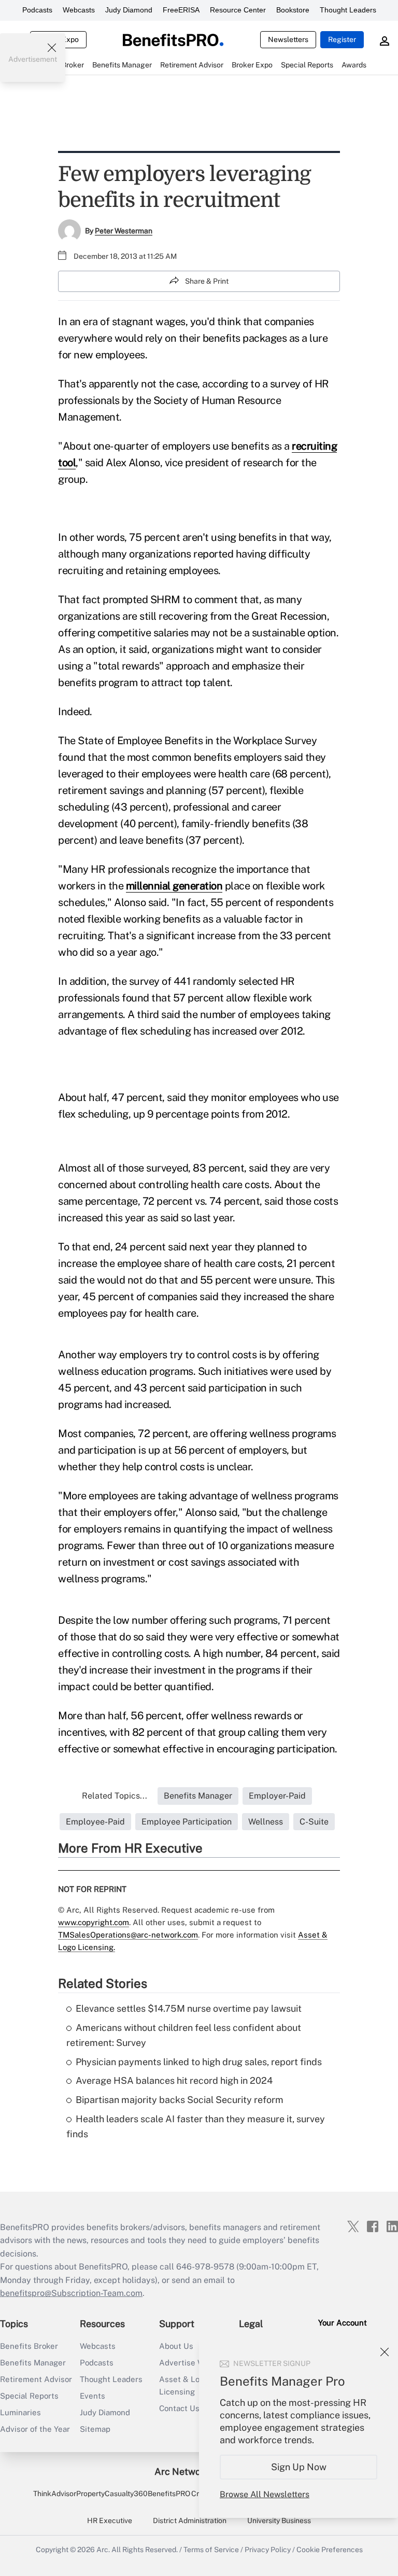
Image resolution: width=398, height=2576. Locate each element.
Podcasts (37, 10)
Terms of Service (211, 2550)
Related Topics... (115, 1796)
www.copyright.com (94, 1922)
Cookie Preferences (330, 2550)
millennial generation (174, 886)
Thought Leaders (348, 10)
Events (93, 2396)
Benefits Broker (29, 2346)
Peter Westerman (124, 231)
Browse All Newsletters (265, 2494)
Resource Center (238, 10)
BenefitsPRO (169, 2494)
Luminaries (20, 2412)
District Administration (190, 2521)
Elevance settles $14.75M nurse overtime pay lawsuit (189, 2008)
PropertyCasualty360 (112, 2494)
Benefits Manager (33, 2363)
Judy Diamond (129, 10)
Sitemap (95, 2429)
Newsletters (288, 39)
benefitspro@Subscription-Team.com (71, 2293)
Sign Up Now (299, 2467)
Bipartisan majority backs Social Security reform (180, 2100)
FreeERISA (181, 10)
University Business (279, 2521)
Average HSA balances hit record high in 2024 (174, 2080)
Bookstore (293, 10)
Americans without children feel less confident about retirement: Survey (184, 2035)
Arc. (103, 2550)
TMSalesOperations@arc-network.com (128, 1935)
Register (342, 39)
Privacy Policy (268, 2550)
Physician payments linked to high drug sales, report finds (199, 2062)
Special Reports (29, 2396)
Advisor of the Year (35, 2429)
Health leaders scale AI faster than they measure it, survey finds (196, 2126)
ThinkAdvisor (55, 2494)
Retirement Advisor (36, 2379)
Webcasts (79, 10)
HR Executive (110, 2521)
